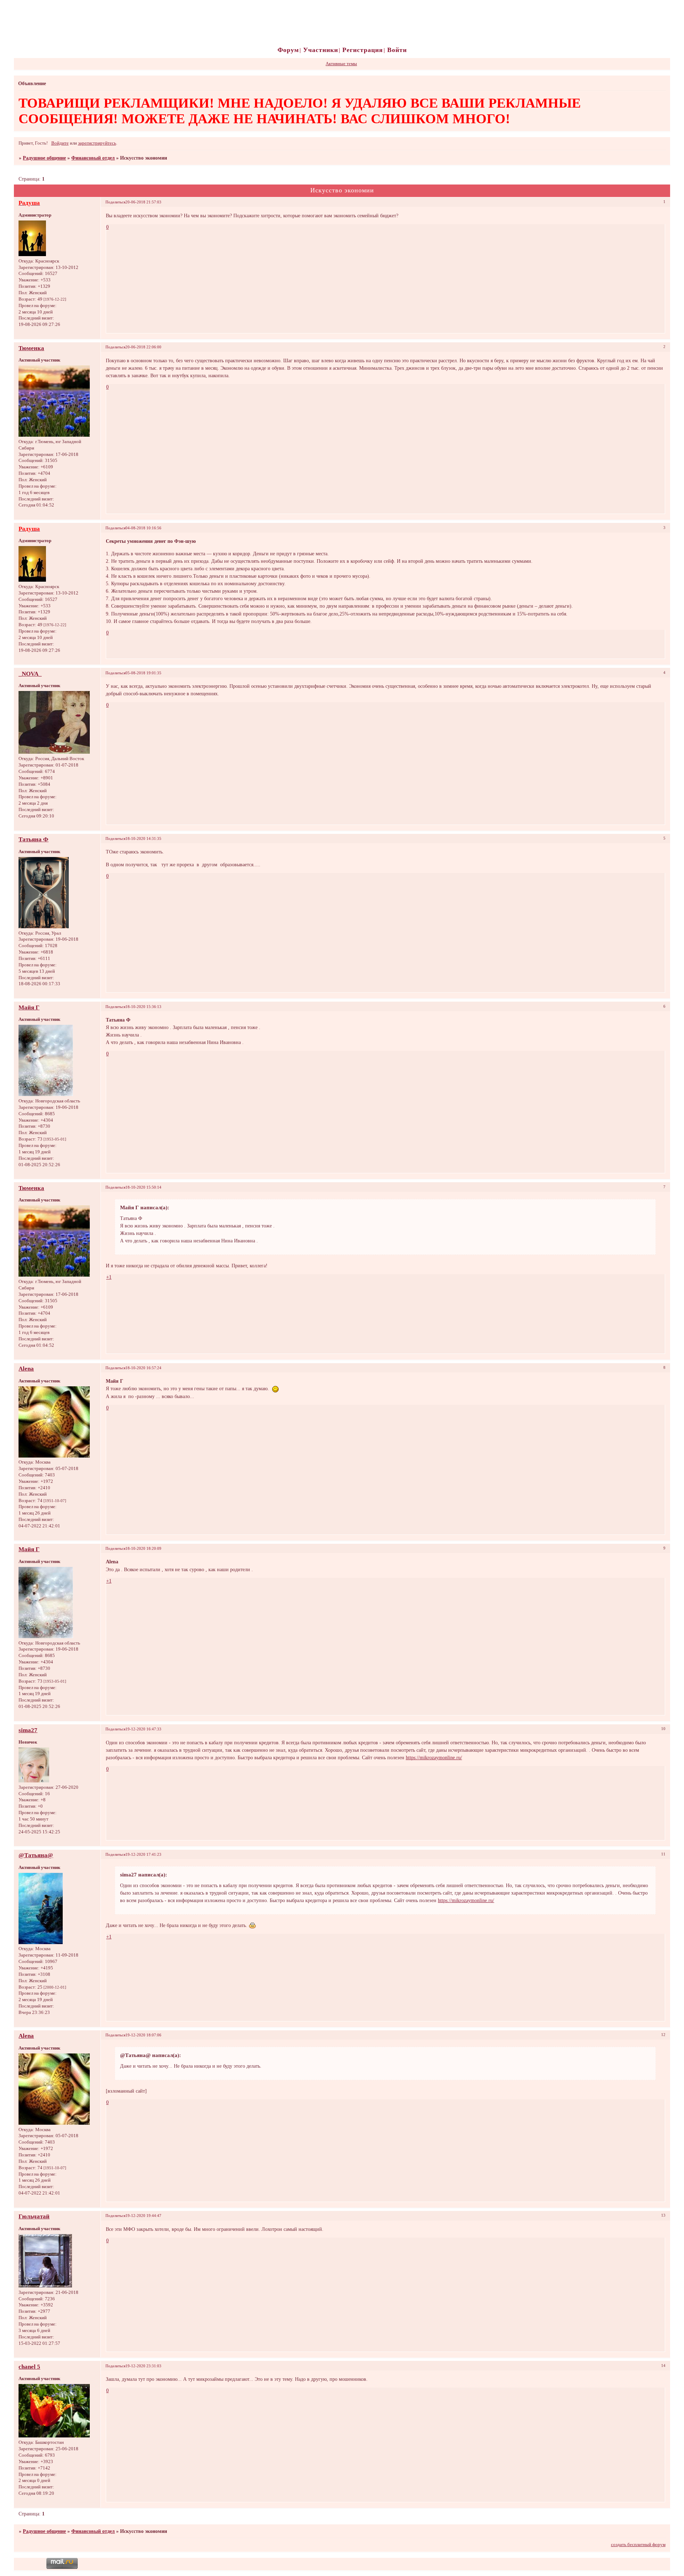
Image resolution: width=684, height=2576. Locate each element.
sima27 (28, 1730)
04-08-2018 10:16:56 (143, 528)
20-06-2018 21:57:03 (143, 202)
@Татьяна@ (36, 1855)
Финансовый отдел (93, 158)
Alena (26, 1369)
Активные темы (341, 64)
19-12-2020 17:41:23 (143, 1854)
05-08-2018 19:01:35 (143, 673)
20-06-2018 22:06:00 (143, 347)
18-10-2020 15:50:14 (143, 1187)
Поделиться (115, 202)
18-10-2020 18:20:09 (143, 1548)
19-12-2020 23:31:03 (143, 2366)
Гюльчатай (34, 2216)
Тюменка (31, 348)
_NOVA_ (30, 674)
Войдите (60, 143)
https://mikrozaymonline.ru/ (434, 1757)
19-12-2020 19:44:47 (143, 2216)
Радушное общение (44, 158)
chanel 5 (29, 2367)
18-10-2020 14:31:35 (143, 838)
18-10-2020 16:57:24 (143, 1368)
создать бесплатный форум (638, 2545)
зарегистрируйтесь (97, 143)
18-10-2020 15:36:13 (143, 1007)
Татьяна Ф (33, 839)
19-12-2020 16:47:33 (143, 1729)
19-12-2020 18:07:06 (143, 2035)
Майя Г (29, 1007)
